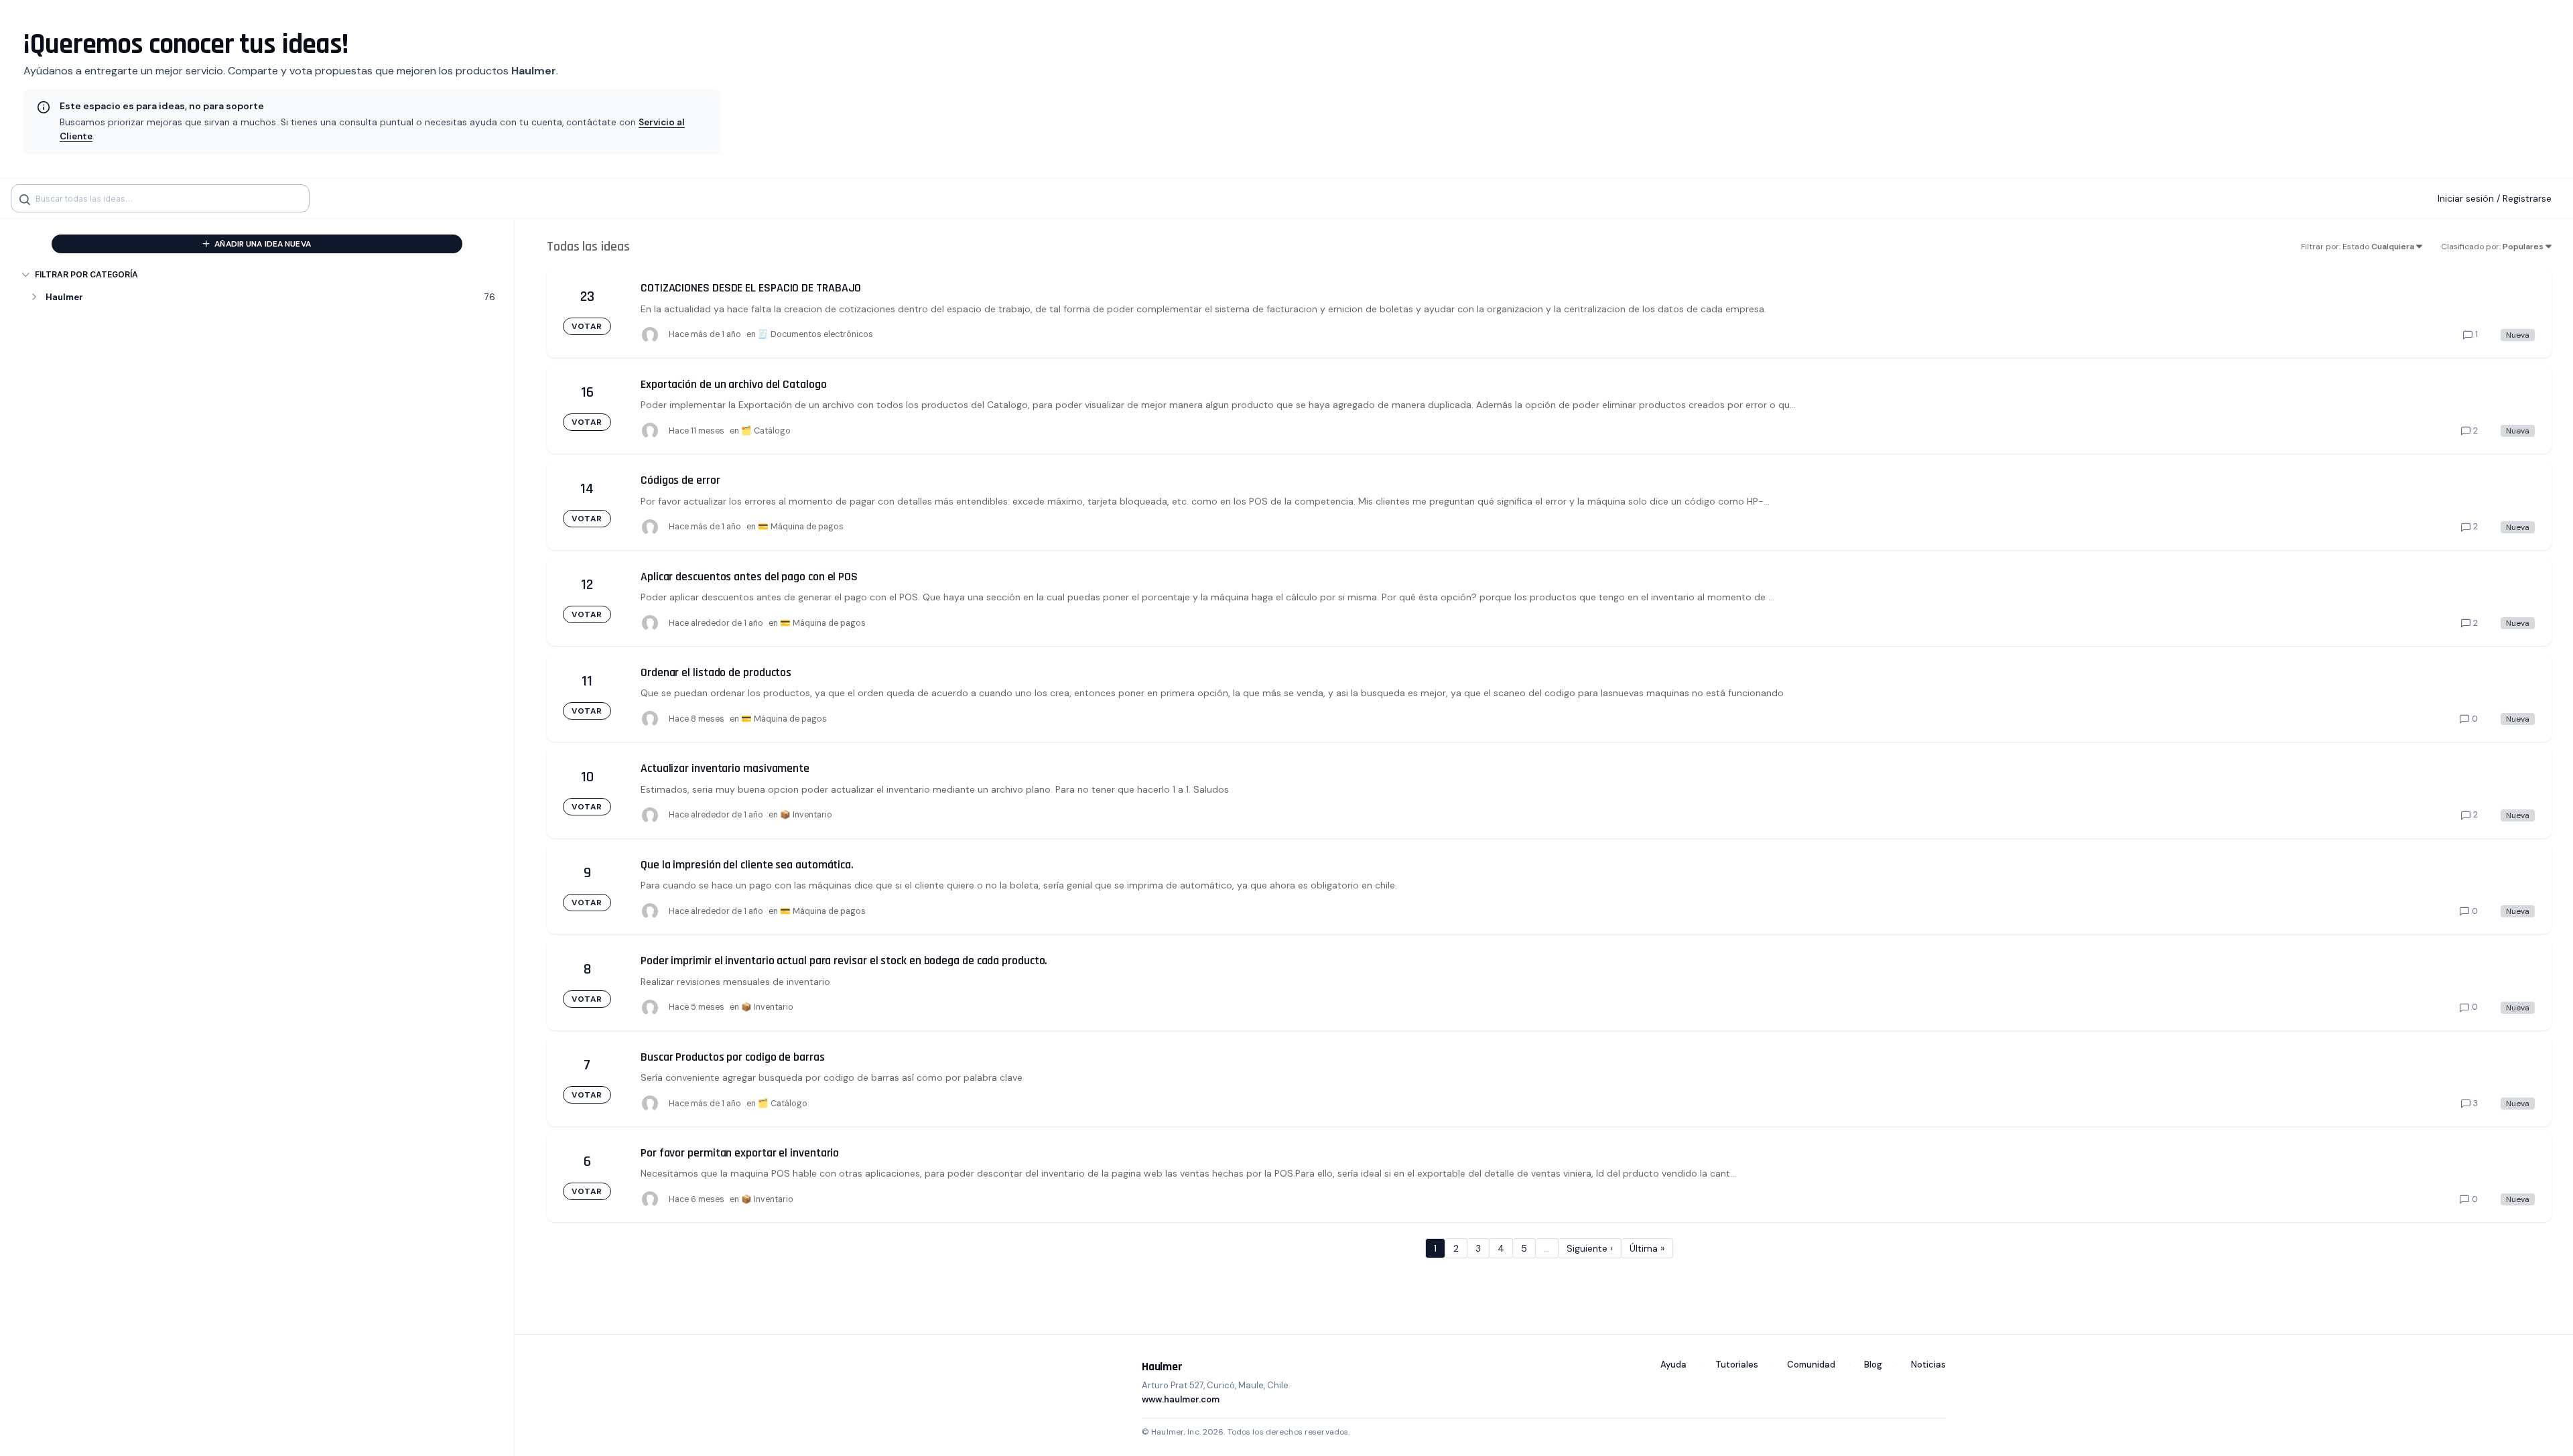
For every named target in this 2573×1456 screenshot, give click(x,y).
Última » (1647, 1248)
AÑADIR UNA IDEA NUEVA (262, 244)
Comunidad (1811, 1365)
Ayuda (1673, 1365)
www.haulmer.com (1181, 1399)
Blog (1873, 1365)
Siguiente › (1590, 1248)
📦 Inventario (806, 815)
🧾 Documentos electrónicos (815, 334)
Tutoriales (1737, 1365)
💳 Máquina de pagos (801, 527)
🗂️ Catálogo (766, 431)
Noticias (1928, 1365)
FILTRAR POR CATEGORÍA (86, 274)
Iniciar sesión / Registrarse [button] (2495, 198)
